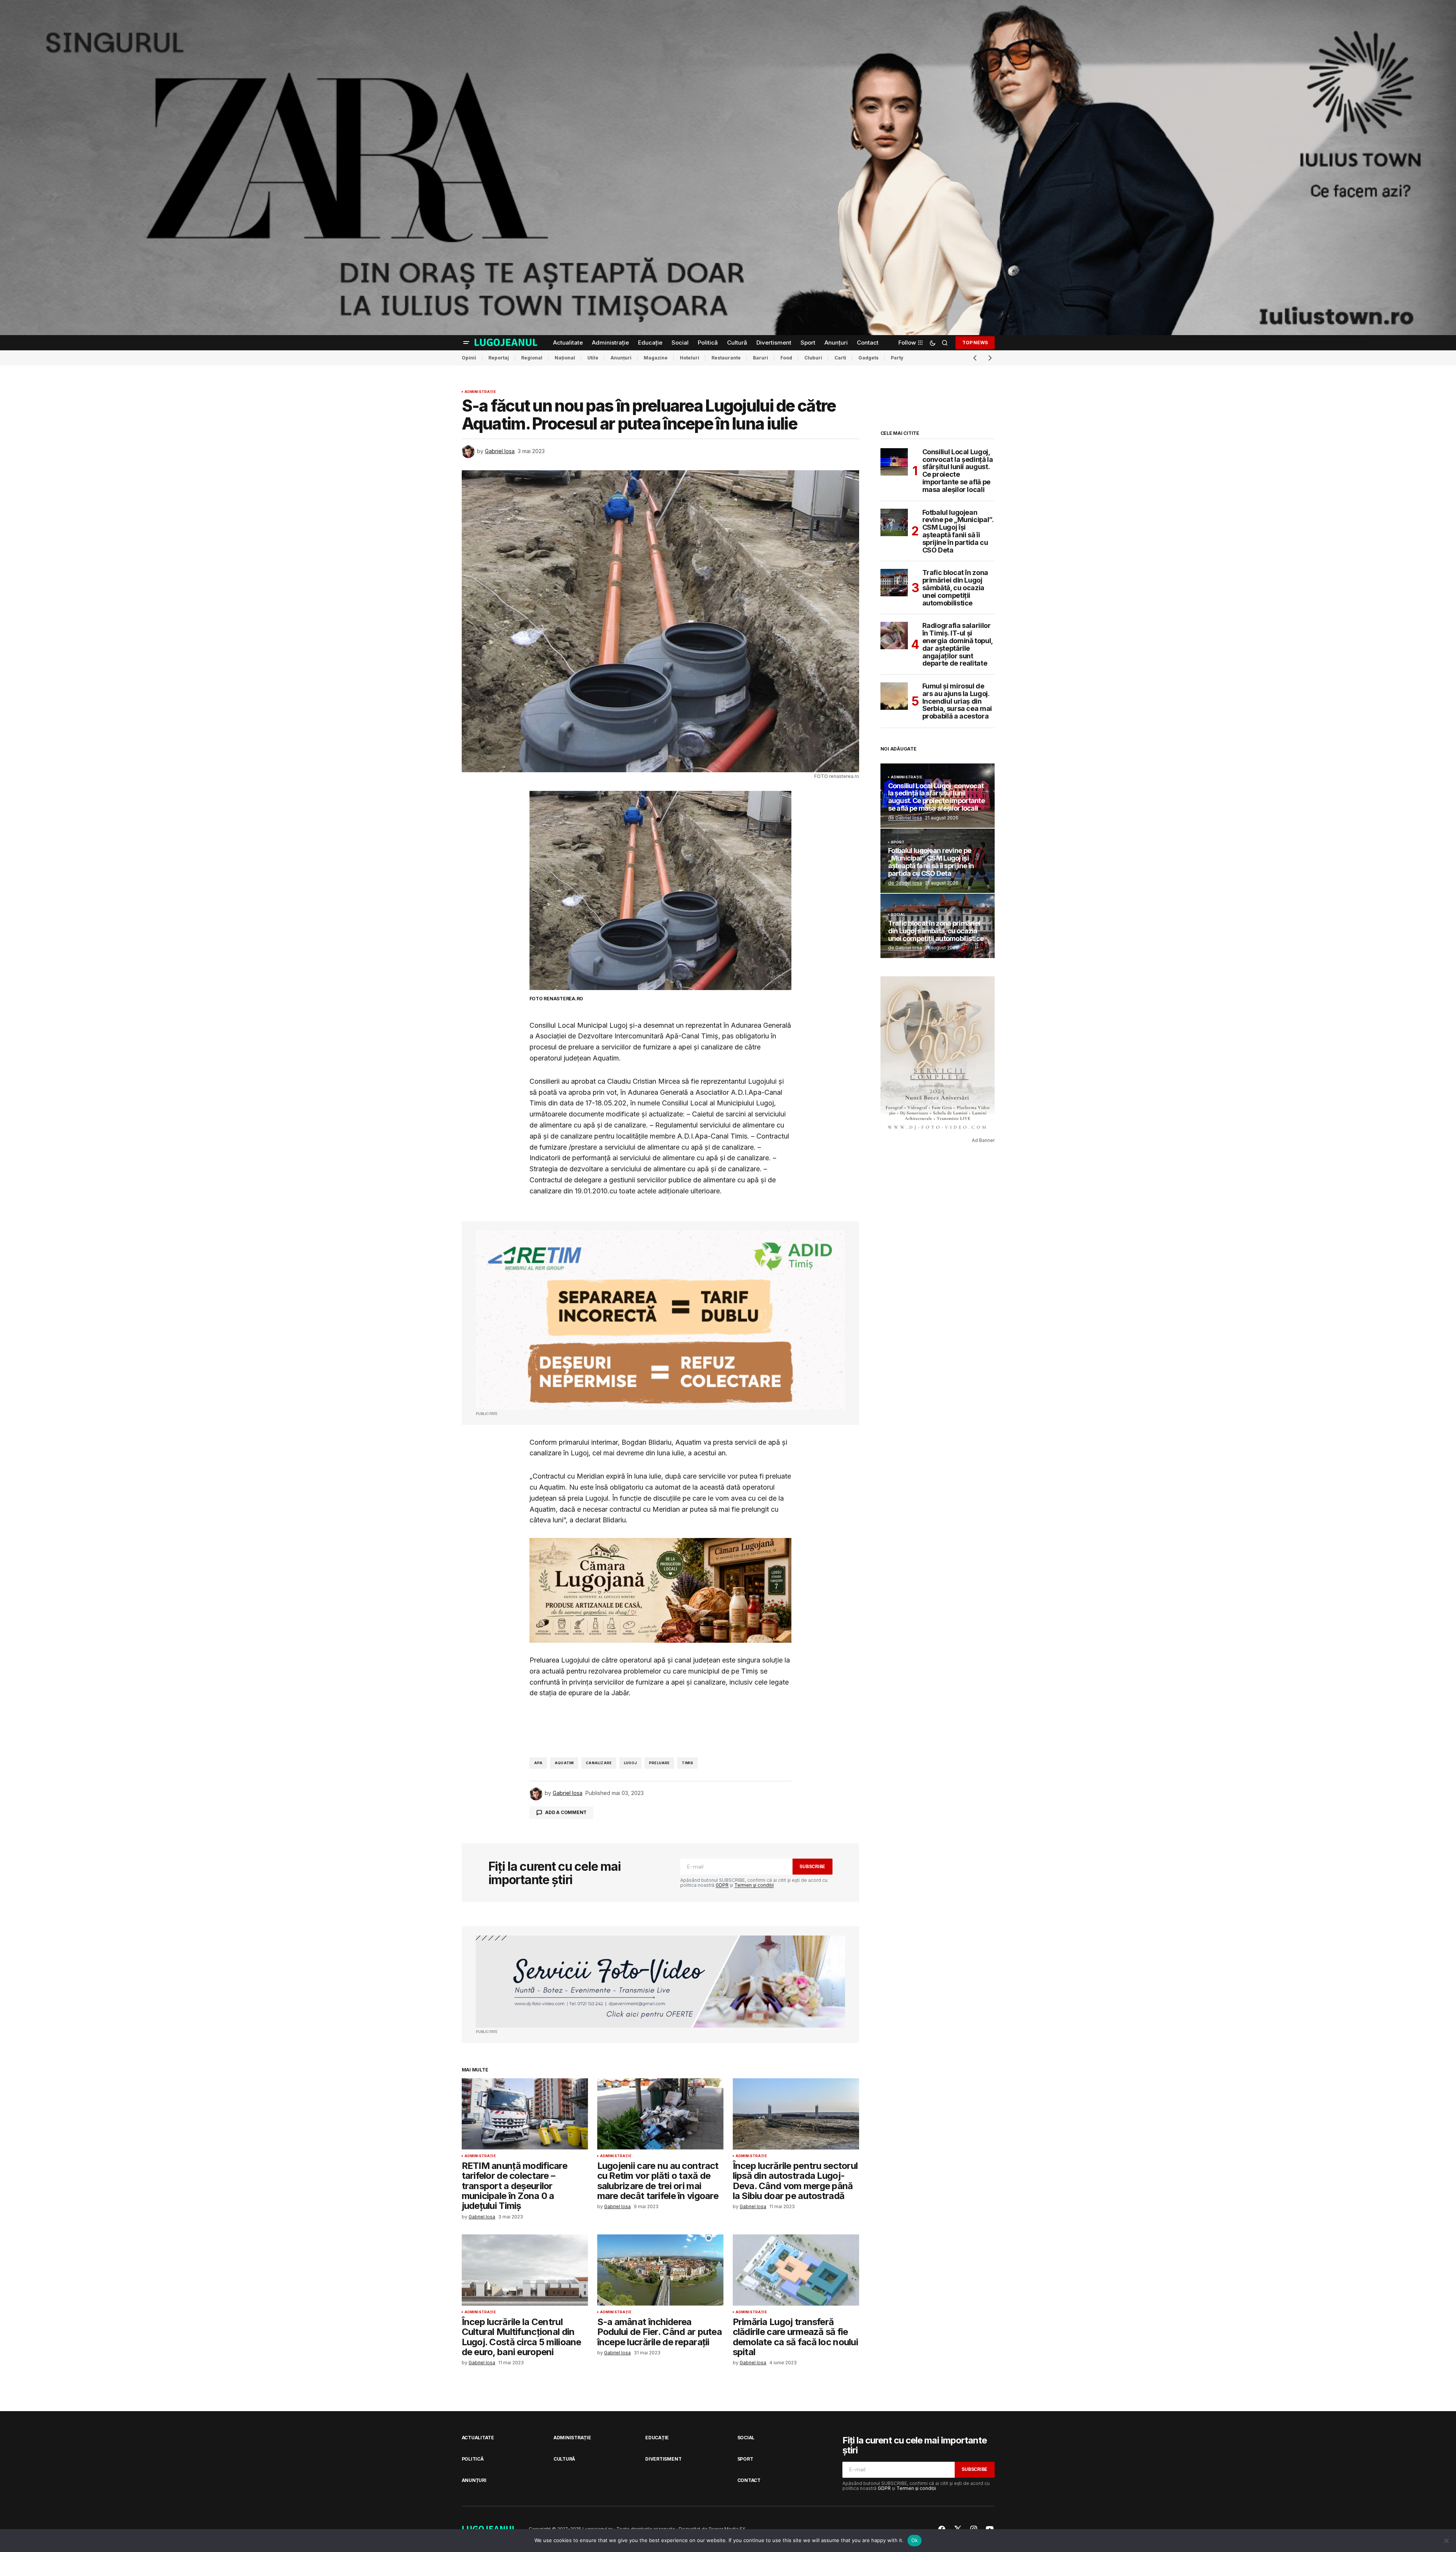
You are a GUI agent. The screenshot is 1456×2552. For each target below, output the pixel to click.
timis (687, 1763)
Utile (593, 358)
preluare (659, 1763)
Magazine (656, 358)
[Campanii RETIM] (660, 1320)
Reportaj (499, 358)
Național (565, 358)
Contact (749, 2480)
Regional (532, 358)
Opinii (469, 358)
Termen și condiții (754, 1885)
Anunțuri (621, 358)
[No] (1446, 2541)
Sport (898, 842)
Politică (473, 2459)
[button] (466, 343)
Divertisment (663, 2459)
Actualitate (478, 2438)
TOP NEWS (975, 343)
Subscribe (812, 1866)
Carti (840, 358)
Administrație (480, 392)
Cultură (564, 2459)
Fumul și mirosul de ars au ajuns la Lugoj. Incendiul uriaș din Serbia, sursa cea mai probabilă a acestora (957, 701)
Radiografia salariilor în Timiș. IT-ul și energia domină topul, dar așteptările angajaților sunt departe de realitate (958, 644)
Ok (915, 2540)
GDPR (722, 1885)
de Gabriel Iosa (905, 818)
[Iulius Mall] (728, 168)
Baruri (761, 358)
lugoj (630, 1763)
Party (897, 358)
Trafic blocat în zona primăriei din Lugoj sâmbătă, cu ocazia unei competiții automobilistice (955, 588)
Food (786, 358)
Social (898, 915)
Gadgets (868, 358)
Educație (657, 2438)
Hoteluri (690, 358)
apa (538, 1763)
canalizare (599, 1763)
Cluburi (813, 358)
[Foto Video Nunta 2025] (660, 1982)
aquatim (564, 1763)
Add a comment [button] (566, 1812)
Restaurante (726, 358)
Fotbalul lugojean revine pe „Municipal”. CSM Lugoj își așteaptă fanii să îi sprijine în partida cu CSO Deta (958, 531)
